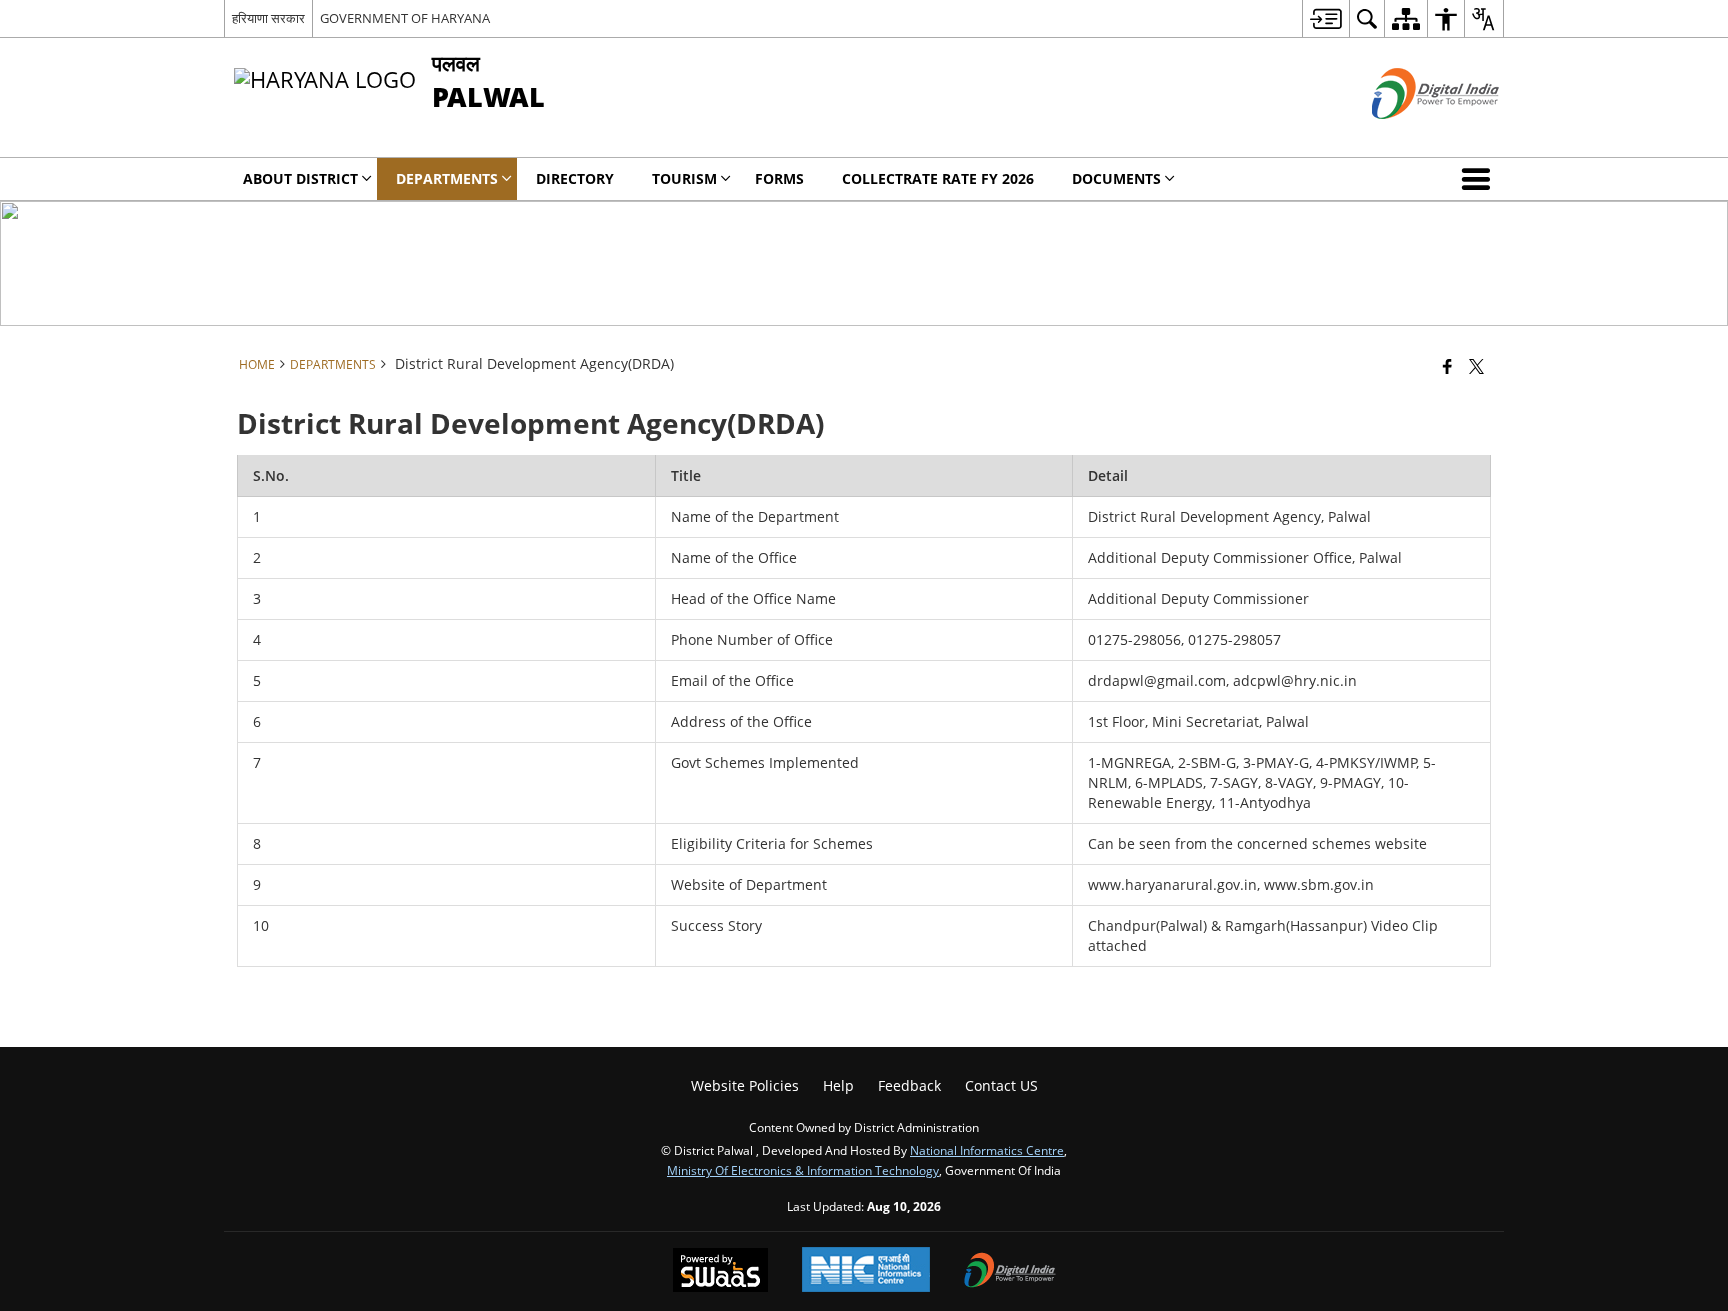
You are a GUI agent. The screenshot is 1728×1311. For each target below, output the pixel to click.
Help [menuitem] (838, 1085)
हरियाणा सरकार (268, 18)
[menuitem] (1325, 18)
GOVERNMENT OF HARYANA (405, 18)
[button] (1480, 179)
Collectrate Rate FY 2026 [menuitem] (938, 178)
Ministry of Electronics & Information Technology (803, 1170)
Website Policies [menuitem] (745, 1085)
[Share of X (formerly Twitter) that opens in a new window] (1476, 366)
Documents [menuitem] (1116, 178)
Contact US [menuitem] (1001, 1085)
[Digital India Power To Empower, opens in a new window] (1010, 1272)
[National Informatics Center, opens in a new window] (866, 1271)
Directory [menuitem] (575, 178)
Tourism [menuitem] (684, 178)
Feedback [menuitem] (909, 1085)
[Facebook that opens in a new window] (1447, 366)
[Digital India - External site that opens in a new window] (1410, 135)
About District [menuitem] (300, 178)
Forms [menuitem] (779, 178)
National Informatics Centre (987, 1150)
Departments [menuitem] (447, 178)
